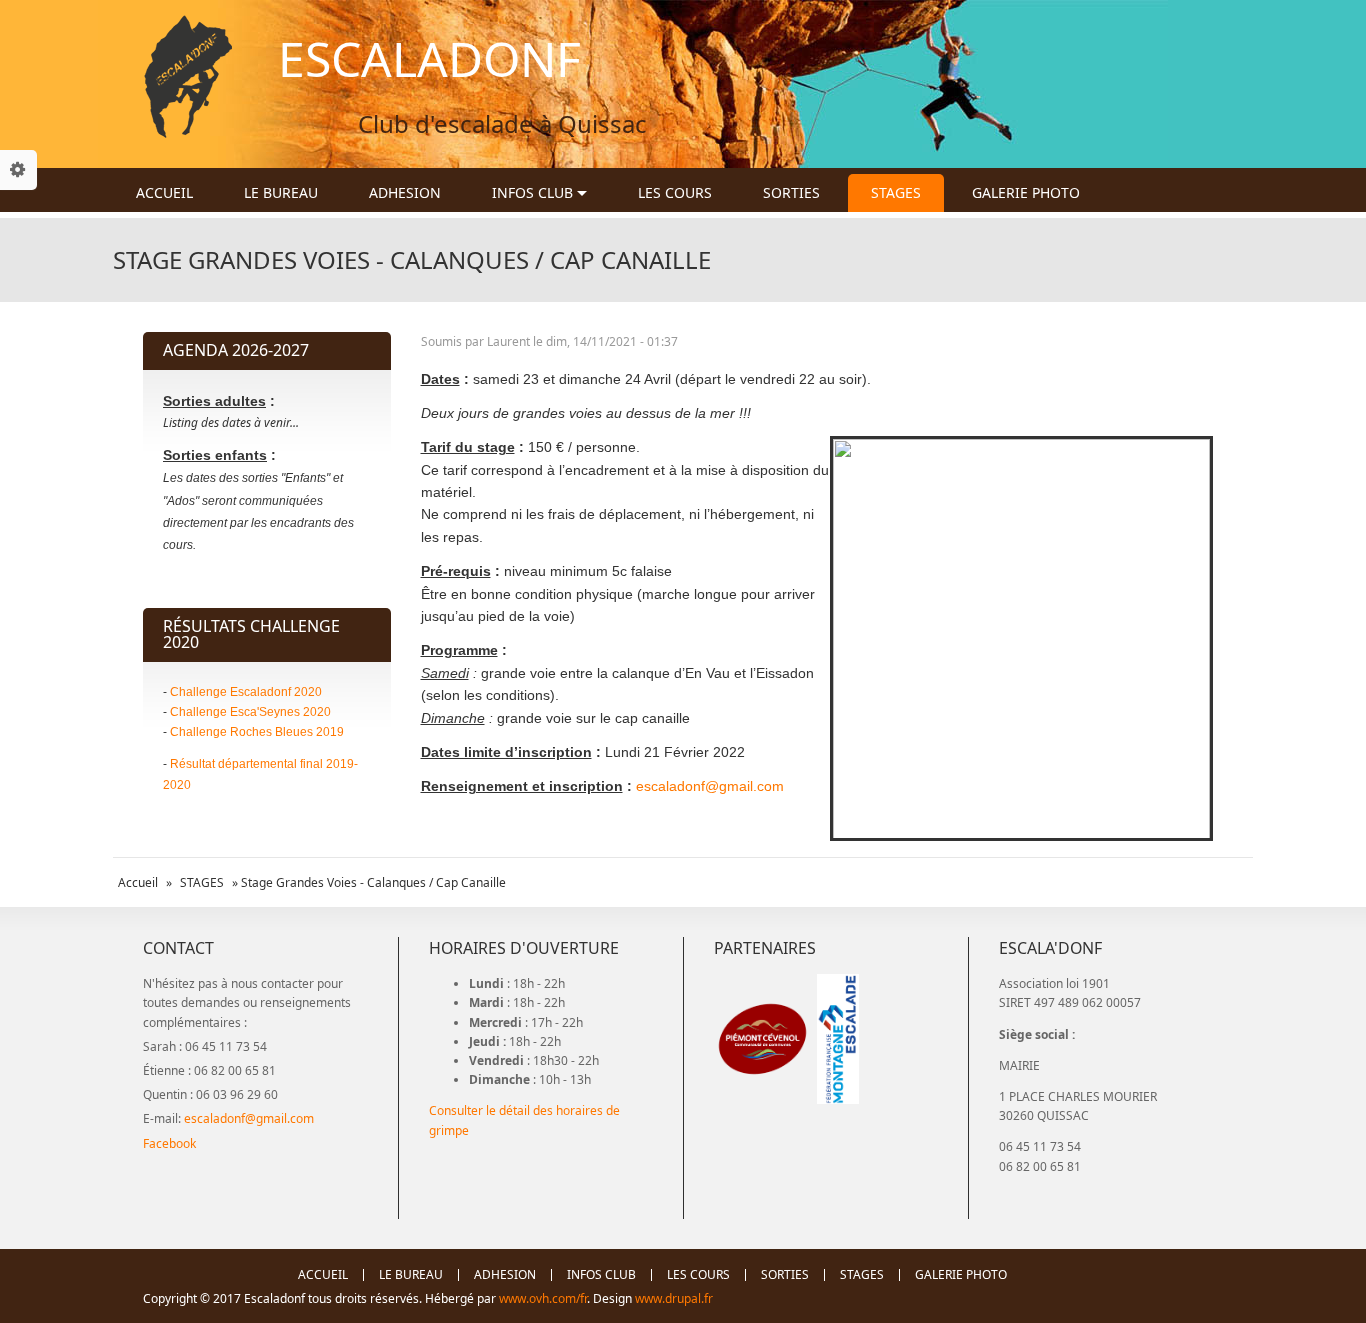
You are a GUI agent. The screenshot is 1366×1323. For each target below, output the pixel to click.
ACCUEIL (164, 192)
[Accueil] (188, 76)
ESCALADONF (429, 58)
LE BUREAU (281, 192)
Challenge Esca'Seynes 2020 (250, 712)
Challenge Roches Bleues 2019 (257, 732)
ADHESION (405, 192)
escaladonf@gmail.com (710, 786)
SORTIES (791, 192)
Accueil (138, 882)
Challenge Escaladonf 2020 (246, 692)
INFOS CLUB (534, 192)
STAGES (896, 192)
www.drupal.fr (675, 1298)
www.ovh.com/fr (543, 1298)
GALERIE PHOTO (1026, 192)
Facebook (169, 1143)
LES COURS (675, 192)
